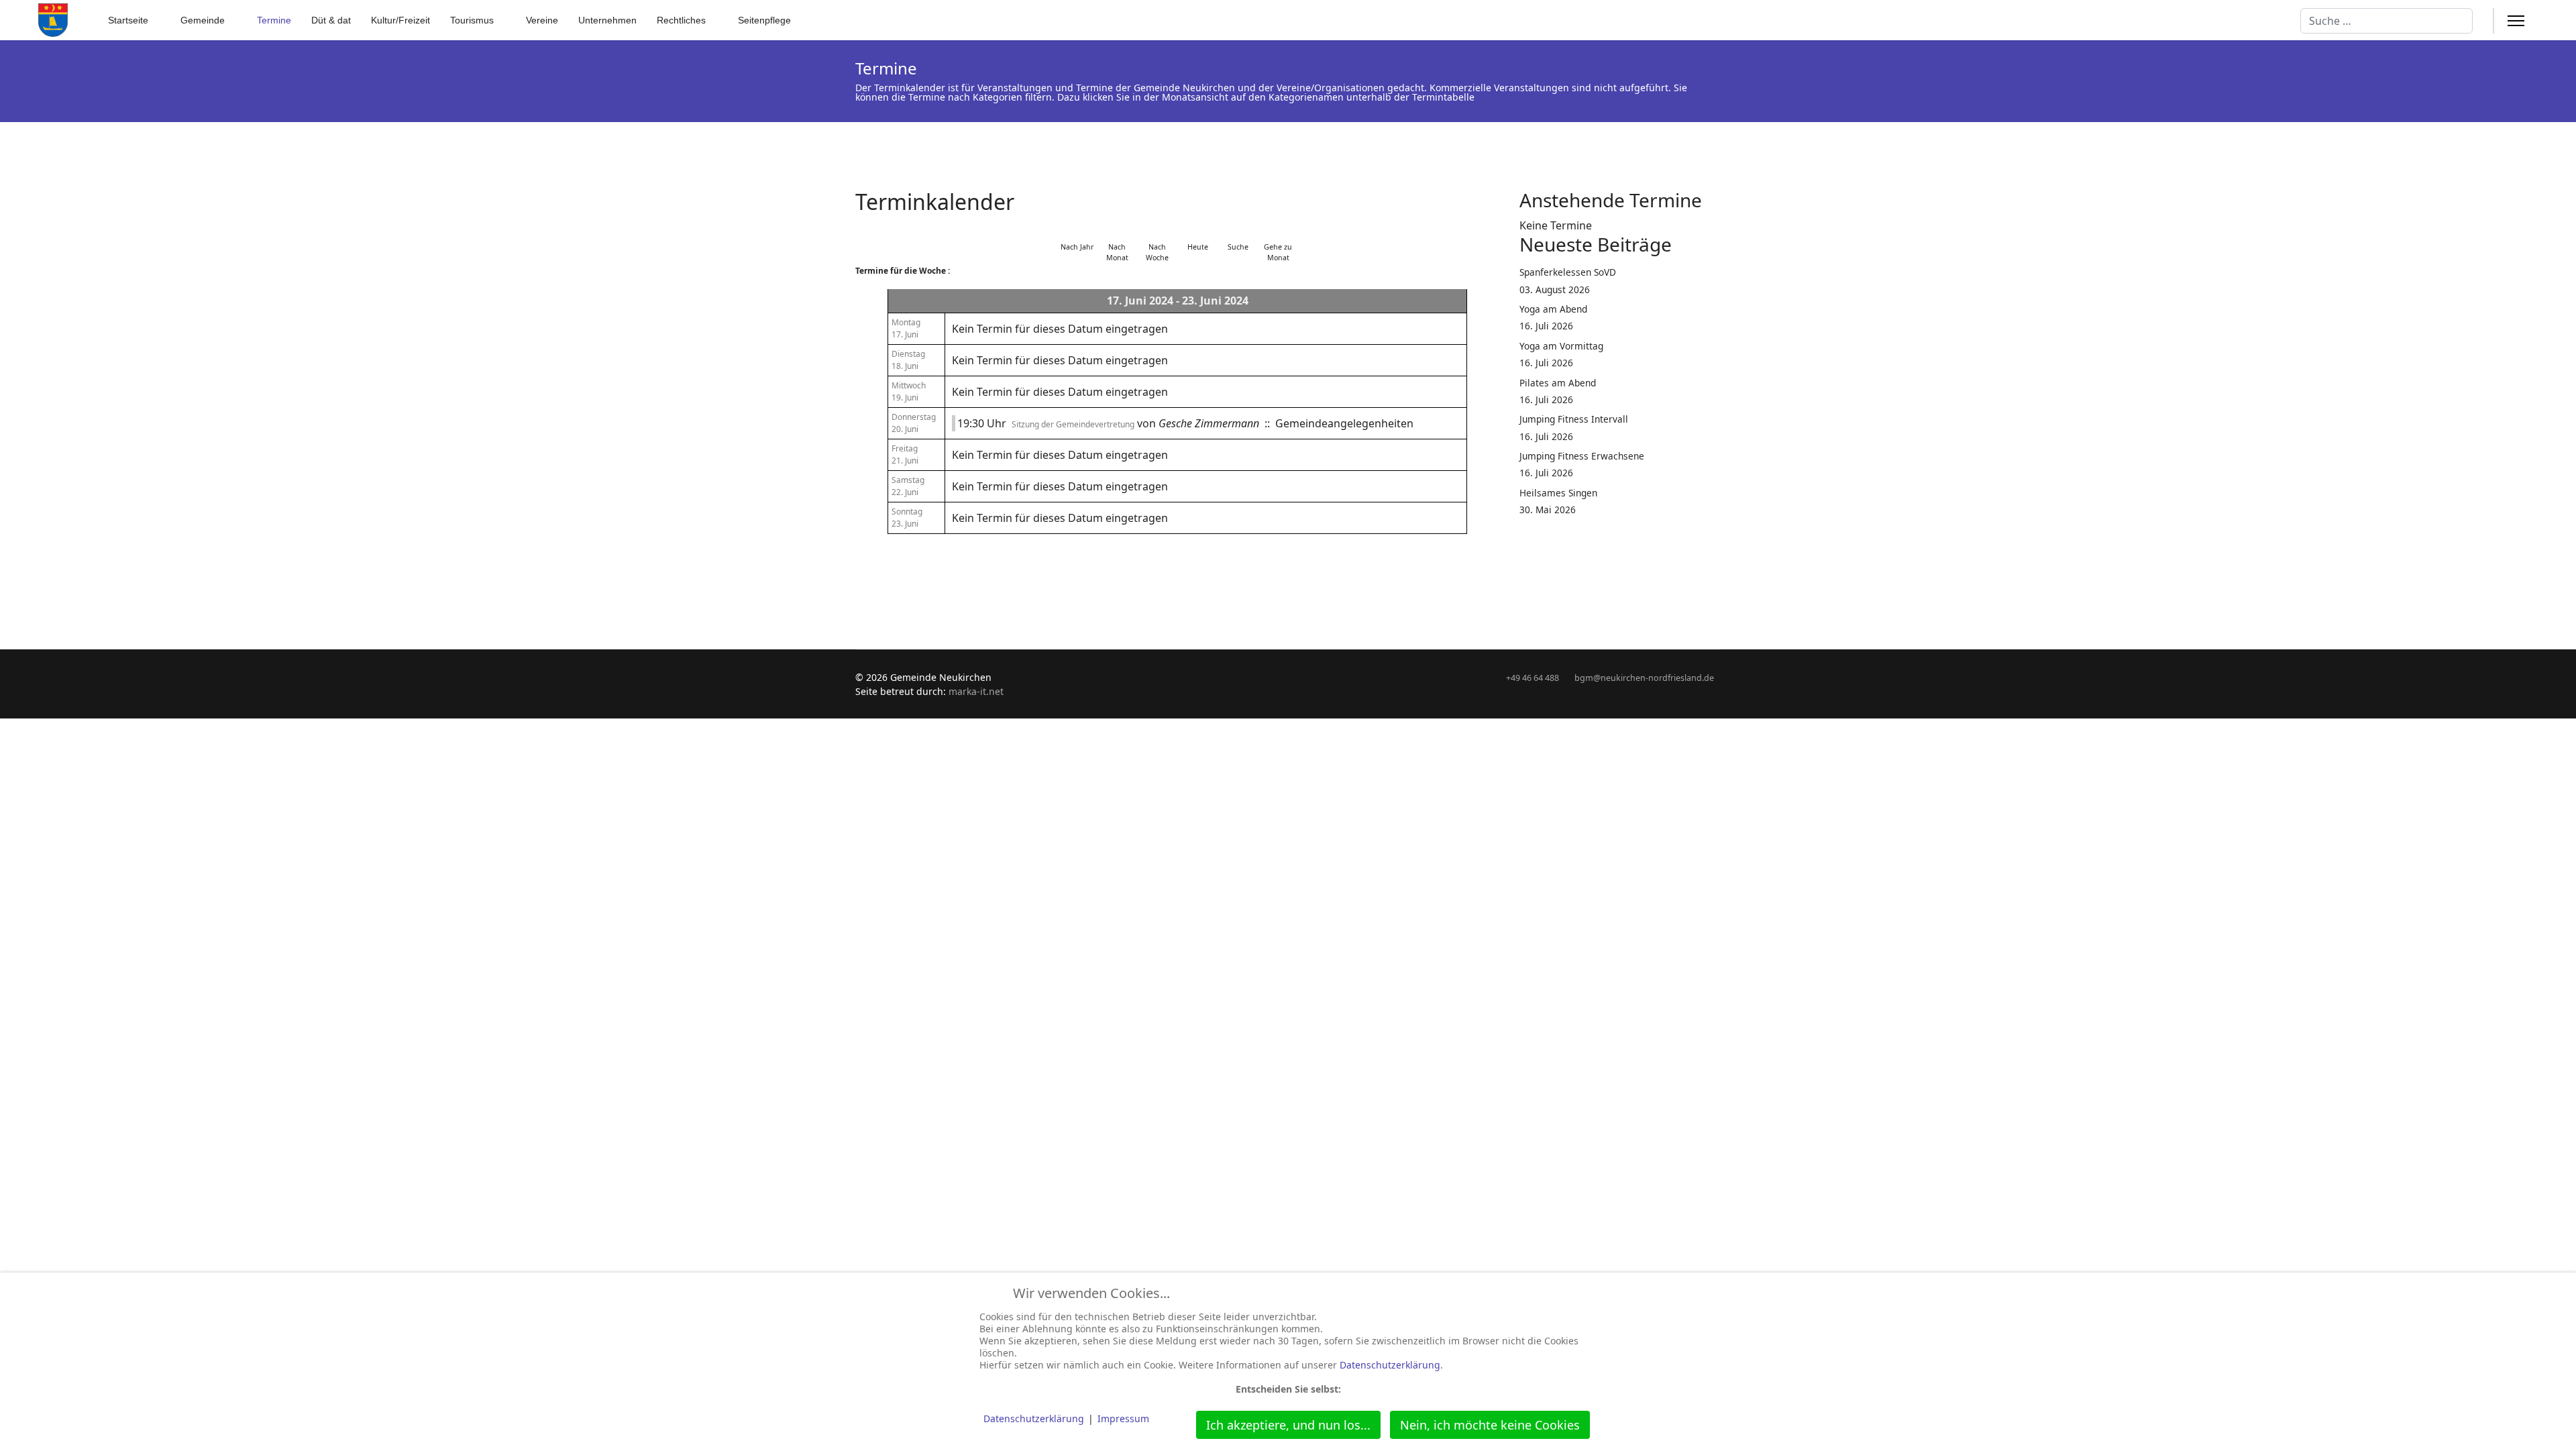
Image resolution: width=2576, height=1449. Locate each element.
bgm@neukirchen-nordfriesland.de (1644, 678)
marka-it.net (976, 691)
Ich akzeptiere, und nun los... (1288, 1425)
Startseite (128, 20)
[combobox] (2386, 21)
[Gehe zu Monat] (1278, 230)
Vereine (542, 20)
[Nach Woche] (1157, 230)
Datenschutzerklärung (1390, 1365)
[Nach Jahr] (1077, 230)
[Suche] (1238, 230)
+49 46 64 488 (1533, 678)
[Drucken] (1495, 194)
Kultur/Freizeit (400, 20)
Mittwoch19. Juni (909, 391)
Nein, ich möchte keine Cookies (1490, 1425)
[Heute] (1197, 230)
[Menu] (2516, 21)
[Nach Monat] (1117, 230)
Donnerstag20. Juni (914, 423)
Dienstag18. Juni (908, 360)
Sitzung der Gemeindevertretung (1073, 424)
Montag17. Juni (906, 328)
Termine (274, 20)
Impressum (1123, 1418)
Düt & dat (331, 20)
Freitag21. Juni (905, 454)
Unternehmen (607, 20)
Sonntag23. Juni (907, 518)
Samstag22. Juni (908, 486)
